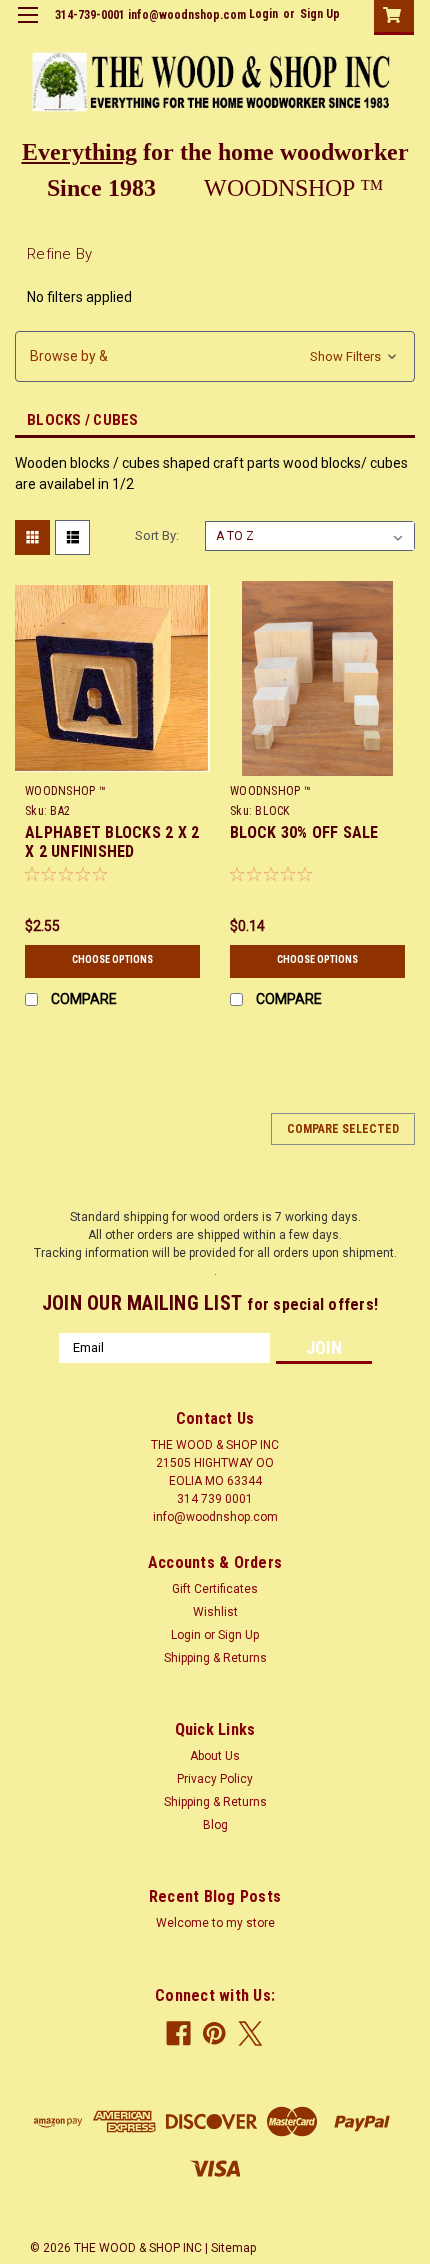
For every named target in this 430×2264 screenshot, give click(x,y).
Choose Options (112, 959)
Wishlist (215, 1612)
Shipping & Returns (215, 1658)
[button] (215, 356)
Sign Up (320, 14)
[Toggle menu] (27, 27)
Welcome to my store (215, 1923)
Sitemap (233, 2248)
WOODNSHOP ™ (65, 791)
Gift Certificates (215, 1589)
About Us (215, 1756)
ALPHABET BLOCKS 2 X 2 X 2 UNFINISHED (112, 842)
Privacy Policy (215, 1779)
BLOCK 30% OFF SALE (304, 832)
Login (263, 14)
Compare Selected (343, 1129)
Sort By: (157, 535)
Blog (215, 1825)
